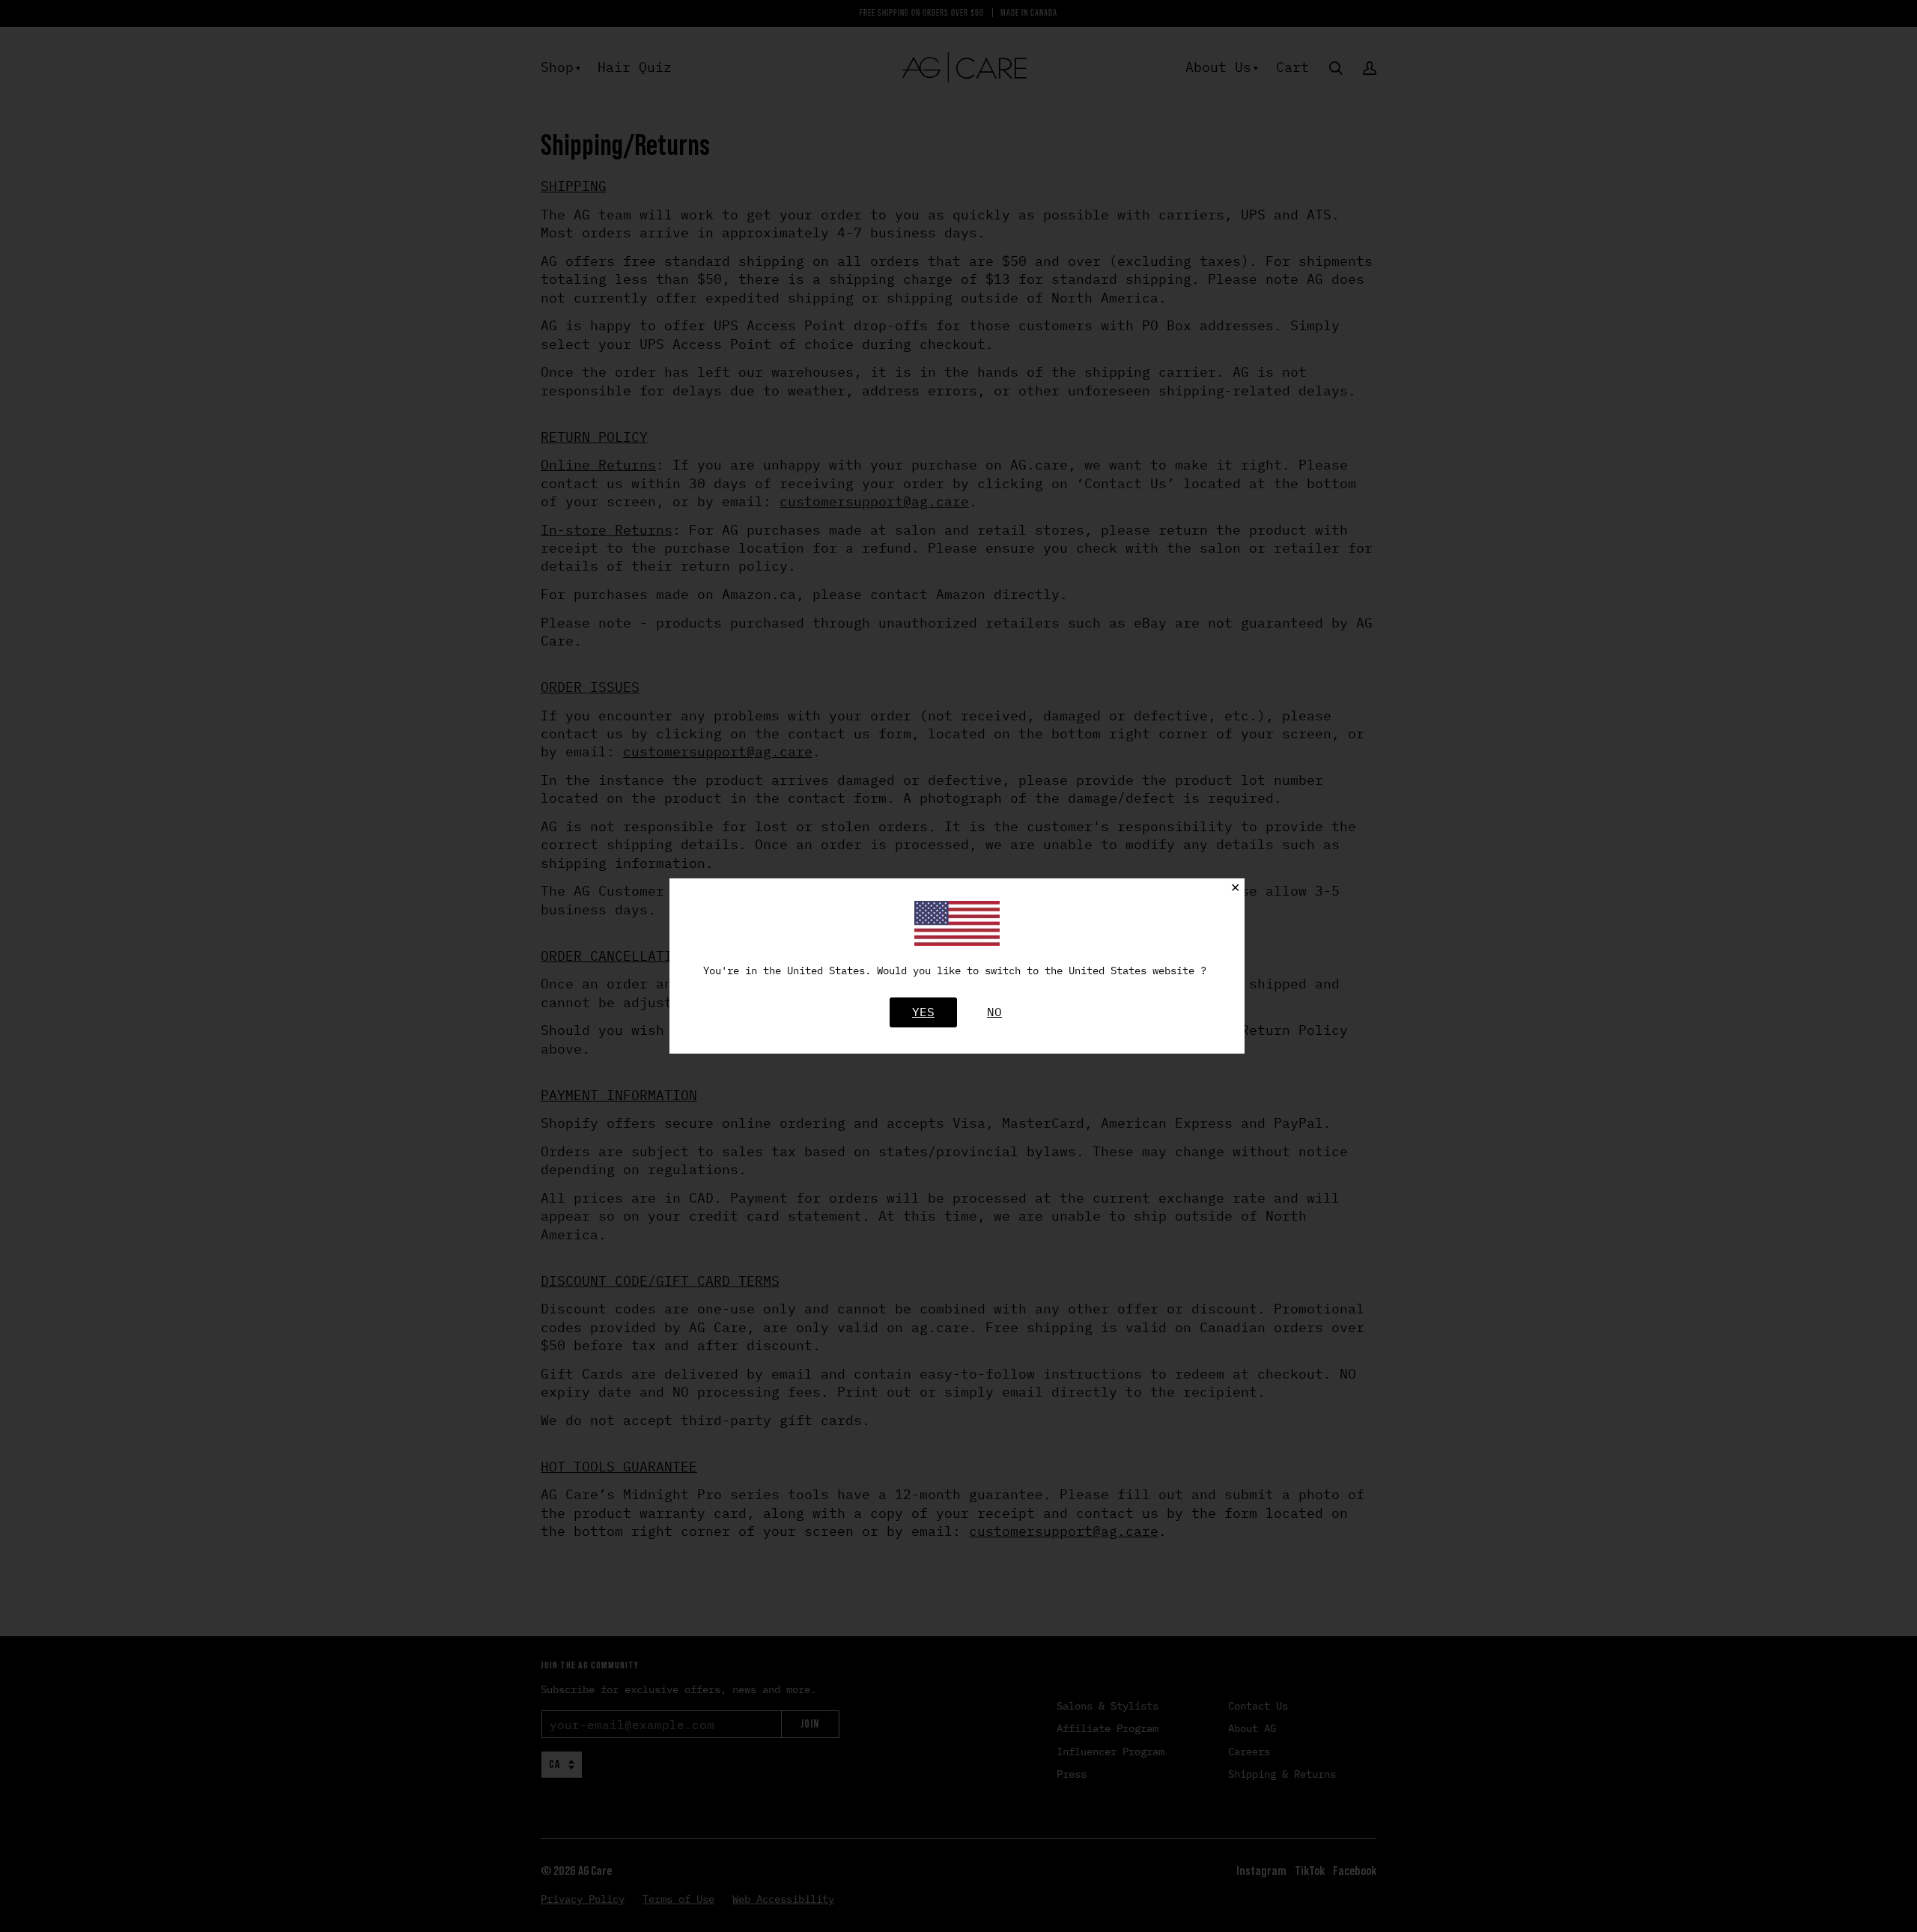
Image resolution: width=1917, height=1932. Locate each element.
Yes (923, 1012)
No (994, 1012)
